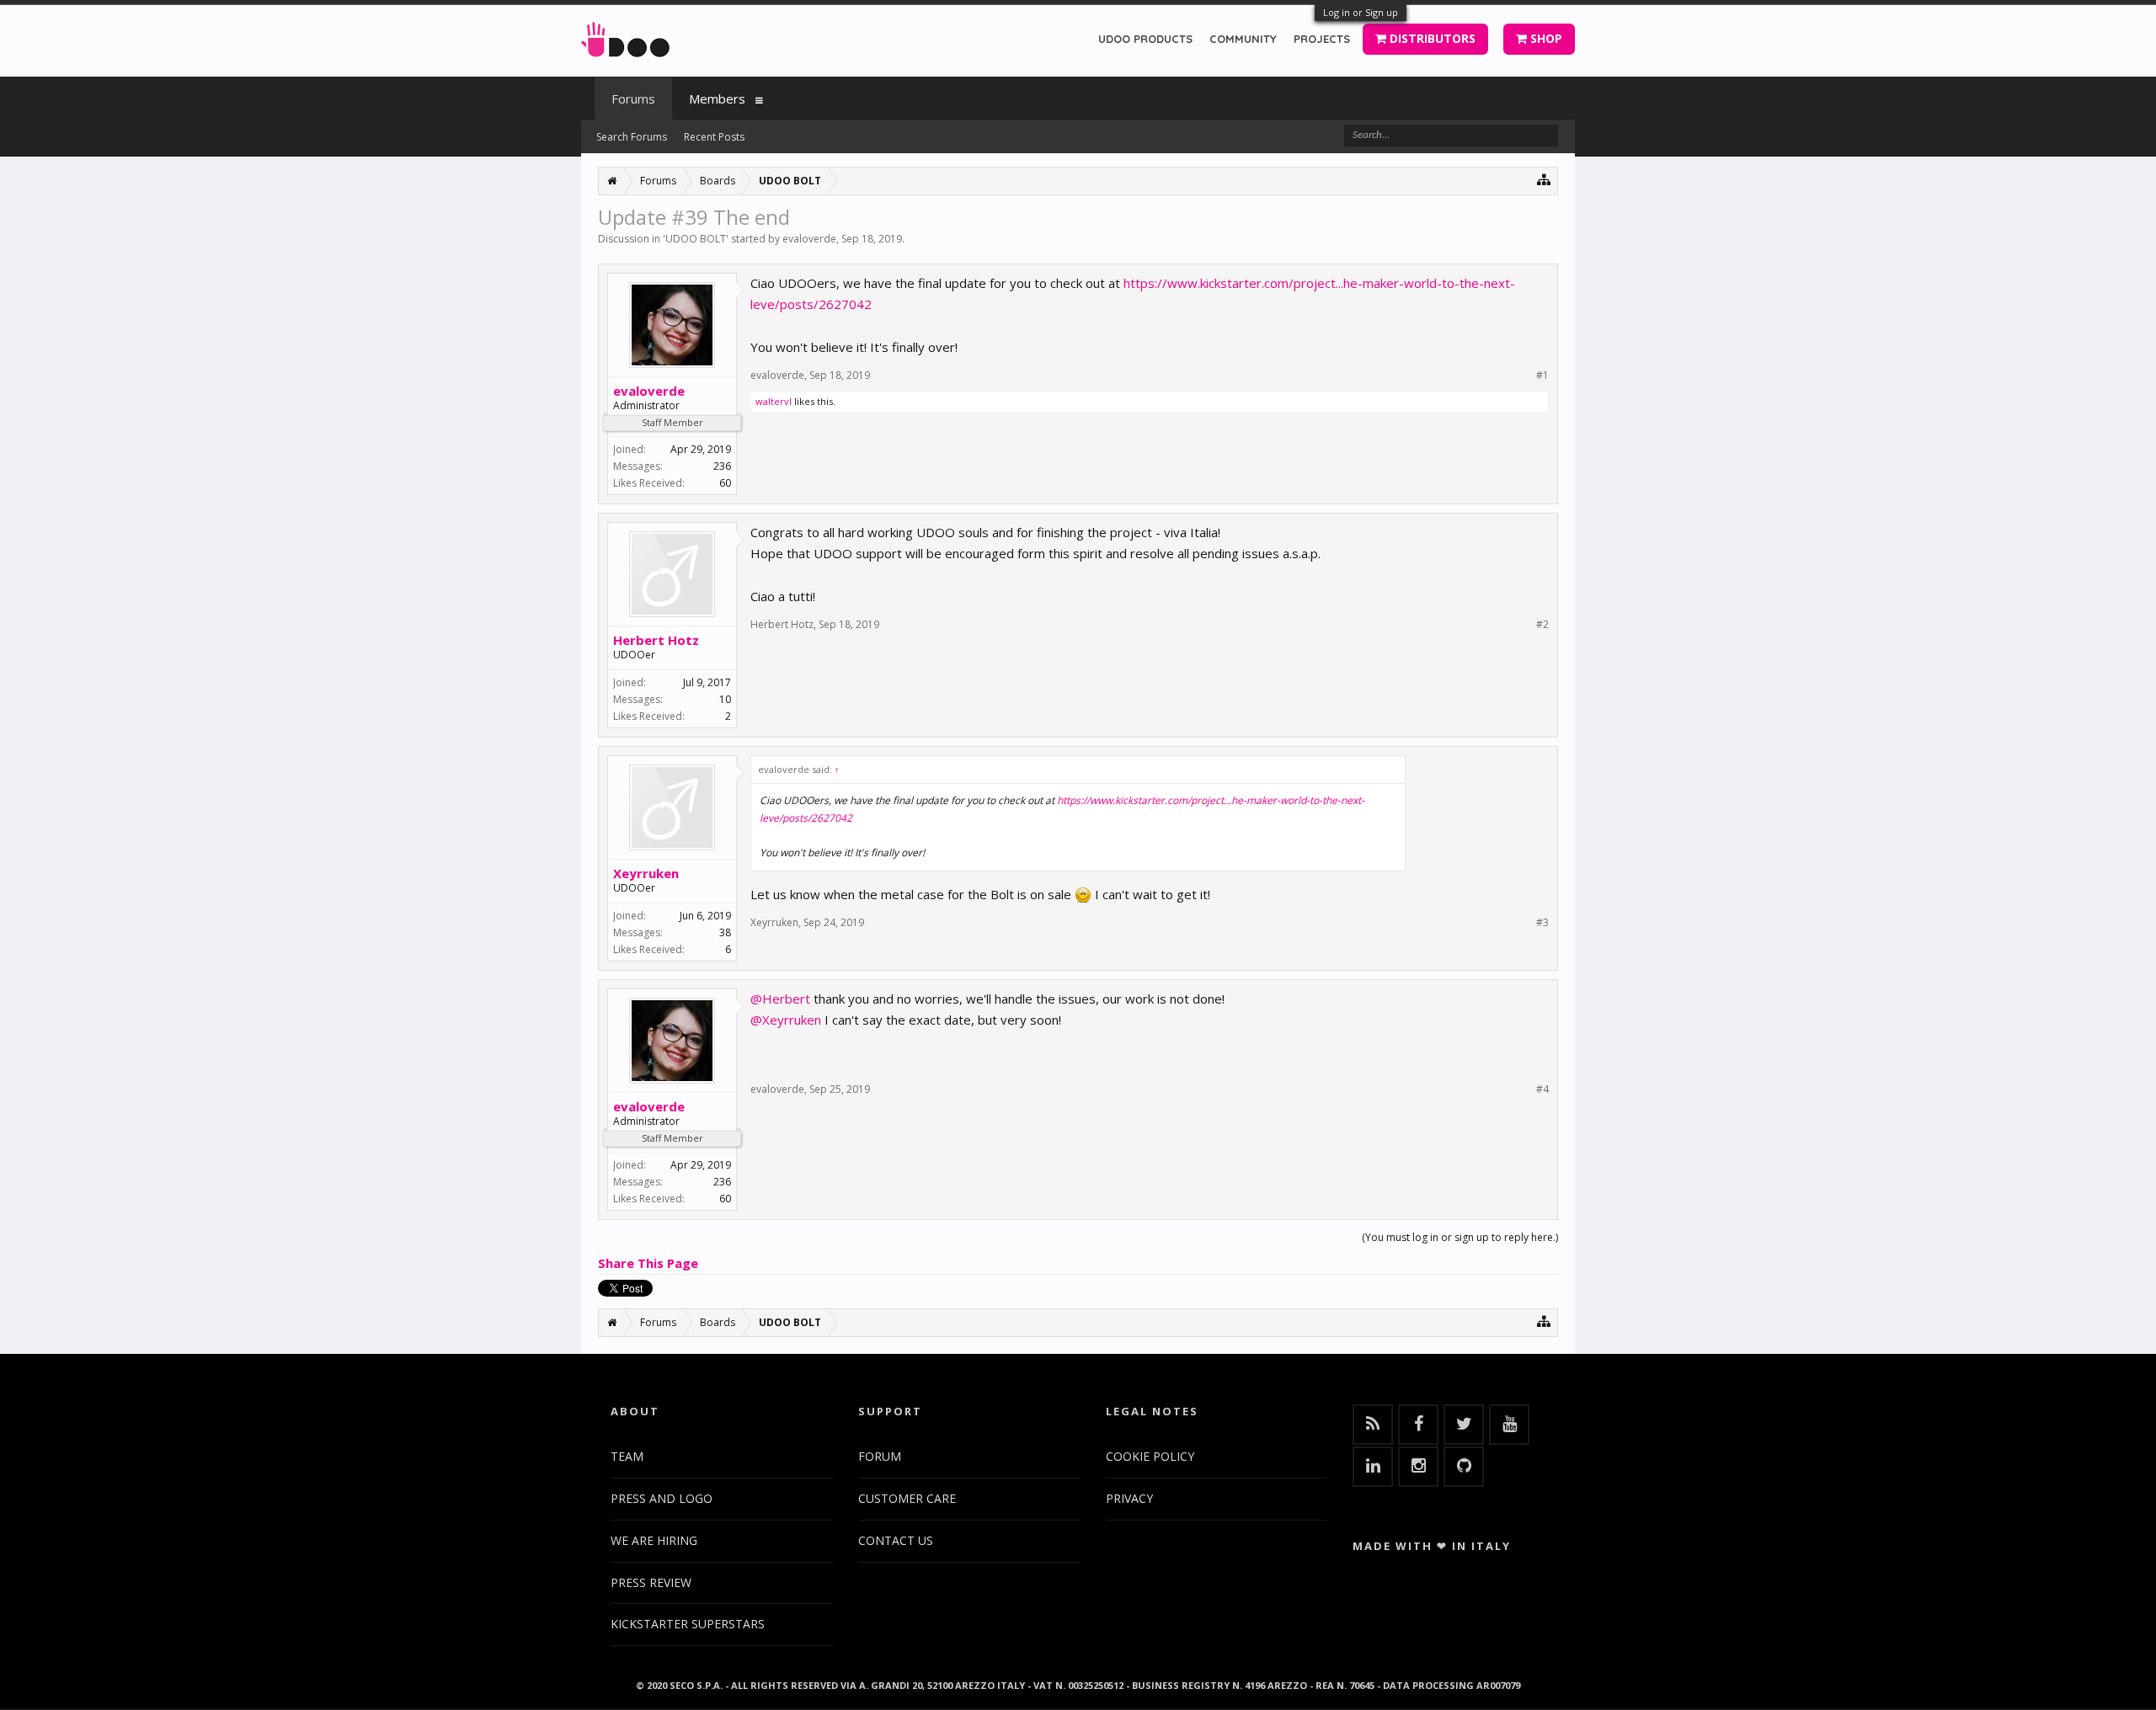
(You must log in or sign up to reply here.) (1460, 1237)
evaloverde (809, 239)
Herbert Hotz (656, 640)
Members (717, 99)
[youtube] (1509, 1425)
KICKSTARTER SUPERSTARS (688, 1624)
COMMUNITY (1243, 39)
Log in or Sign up (1361, 12)
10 (725, 699)
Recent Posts (714, 137)
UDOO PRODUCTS (1145, 39)
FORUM (880, 1456)
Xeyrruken (646, 873)
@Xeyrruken (786, 1020)
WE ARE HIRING (654, 1540)
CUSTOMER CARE (907, 1498)
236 (722, 466)
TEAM (627, 1456)
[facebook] (1418, 1425)
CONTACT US (896, 1540)
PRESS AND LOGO (662, 1498)
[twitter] (1464, 1425)
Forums (633, 99)
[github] (1464, 1467)
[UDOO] (625, 37)
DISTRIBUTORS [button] (1431, 38)
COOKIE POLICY (1150, 1456)
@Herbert (780, 999)
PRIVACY (1129, 1498)
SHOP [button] (1545, 38)
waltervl (774, 401)
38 (725, 932)
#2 (1542, 625)
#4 (1542, 1089)
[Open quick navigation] (1544, 179)
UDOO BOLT (696, 239)
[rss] (1373, 1425)
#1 (1542, 376)
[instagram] (1418, 1467)
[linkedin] (1373, 1467)
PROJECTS (1322, 39)
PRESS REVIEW (651, 1582)
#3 (1542, 923)
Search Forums (632, 137)
